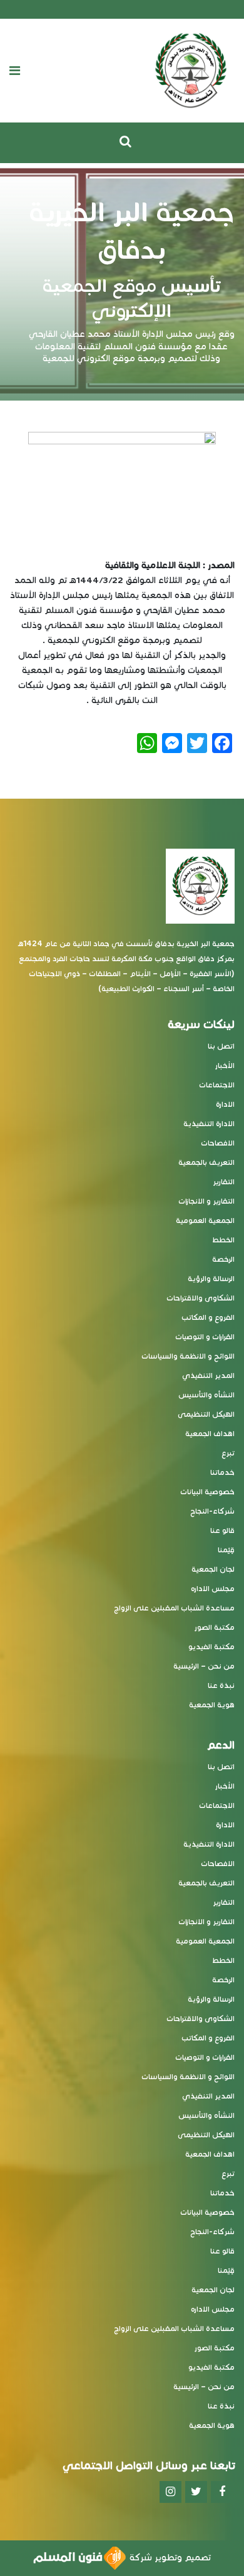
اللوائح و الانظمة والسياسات (188, 1356)
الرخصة (223, 1259)
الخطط (223, 1240)
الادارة (225, 1104)
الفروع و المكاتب (208, 1317)
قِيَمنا (226, 1550)
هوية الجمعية (212, 1705)
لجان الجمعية (213, 1569)
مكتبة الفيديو (211, 1646)
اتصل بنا (221, 1046)
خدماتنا (222, 1472)
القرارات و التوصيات (205, 1336)
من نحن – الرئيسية (204, 1666)
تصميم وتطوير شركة (168, 2558)
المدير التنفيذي (208, 1375)
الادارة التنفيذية (209, 1123)
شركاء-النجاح (212, 1511)
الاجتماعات (217, 1085)
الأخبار (225, 1065)
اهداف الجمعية (210, 1433)
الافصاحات (218, 1143)
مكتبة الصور (215, 1627)
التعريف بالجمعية (206, 1162)
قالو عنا (222, 1530)
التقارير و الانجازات (206, 1201)
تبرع (228, 1453)
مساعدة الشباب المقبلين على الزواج (174, 1608)
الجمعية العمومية (205, 1220)
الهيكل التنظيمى (206, 1414)
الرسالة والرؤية (211, 1278)
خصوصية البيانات (207, 1491)
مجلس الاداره (213, 1588)
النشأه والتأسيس (206, 1395)
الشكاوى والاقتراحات (201, 1298)
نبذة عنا (221, 1685)
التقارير (224, 1181)
